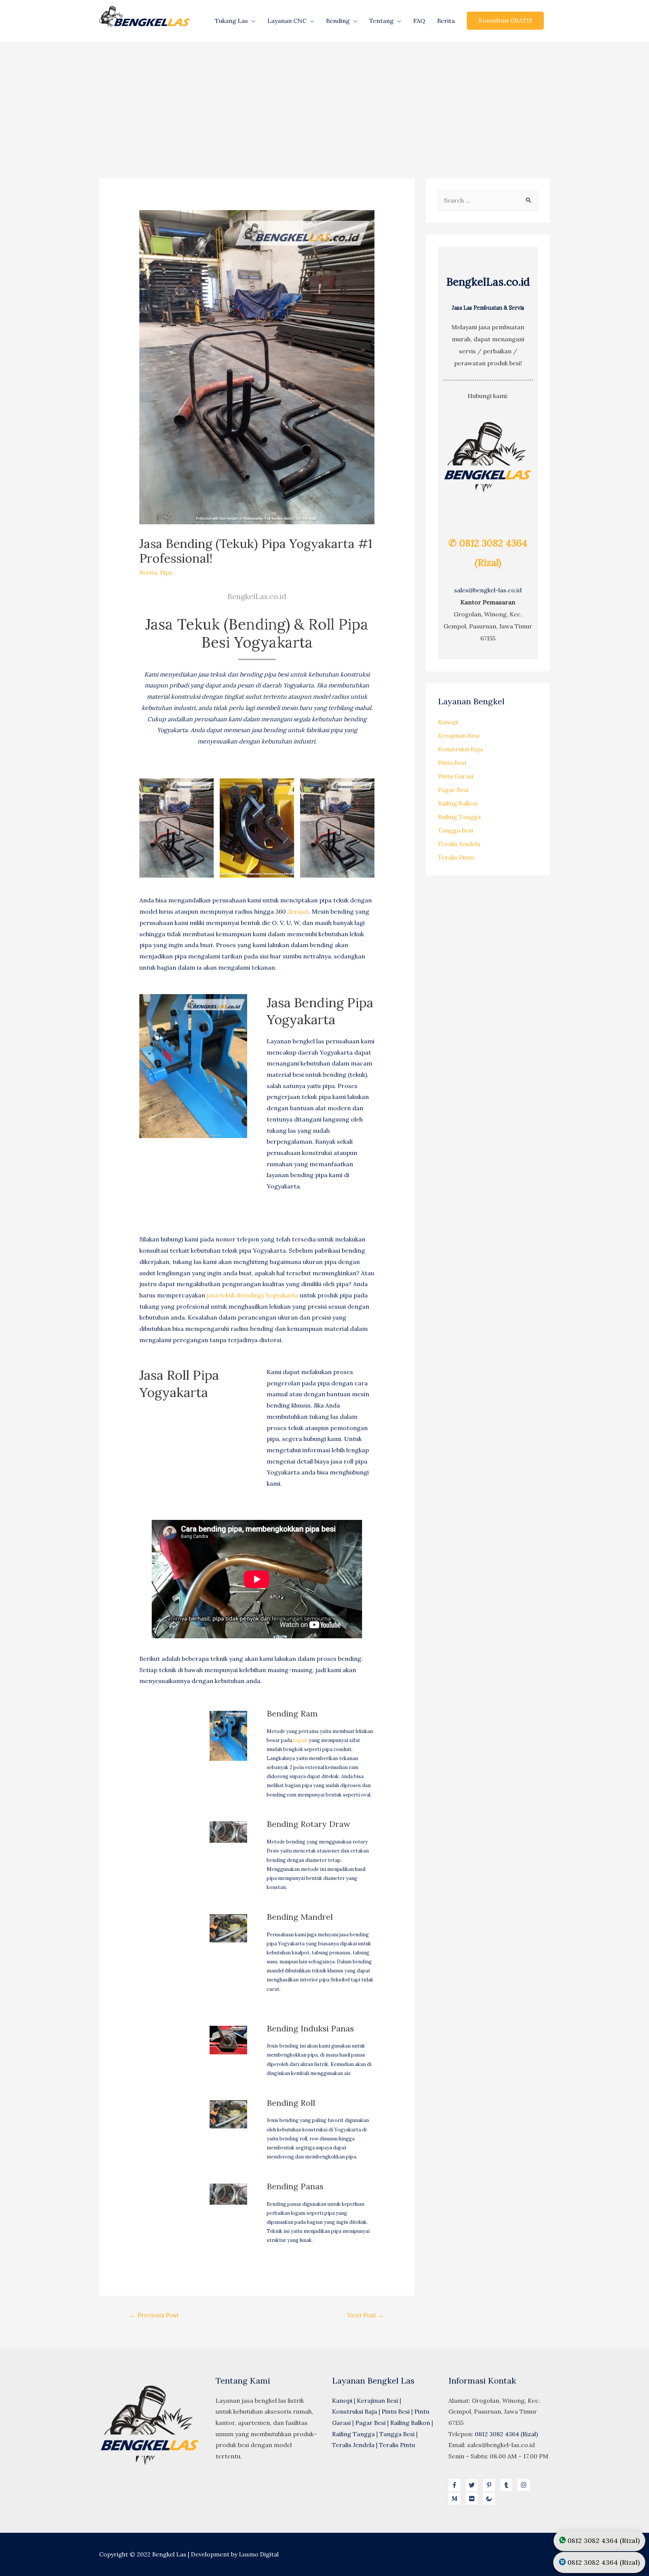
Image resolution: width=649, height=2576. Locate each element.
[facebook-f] (456, 2485)
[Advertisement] (324, 98)
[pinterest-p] (491, 2485)
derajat (298, 911)
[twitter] (474, 2485)
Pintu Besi (452, 763)
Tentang (381, 21)
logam (300, 1740)
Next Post (366, 2315)
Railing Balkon (458, 803)
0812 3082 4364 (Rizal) (506, 2434)
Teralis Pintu (456, 857)
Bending (338, 21)
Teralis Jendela (459, 844)
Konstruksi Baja (460, 749)
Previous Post (154, 2315)
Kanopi (448, 722)
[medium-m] (456, 2499)
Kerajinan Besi (459, 736)
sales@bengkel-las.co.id (488, 590)
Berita (446, 21)
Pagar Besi (453, 790)
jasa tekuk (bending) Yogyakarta (253, 1295)
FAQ (419, 21)
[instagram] (525, 2485)
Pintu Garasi (456, 776)
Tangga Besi (456, 830)
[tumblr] (508, 2485)
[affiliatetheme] (490, 2499)
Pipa (166, 572)
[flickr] (474, 2499)
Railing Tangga (459, 817)
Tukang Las (231, 21)
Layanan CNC (287, 21)
